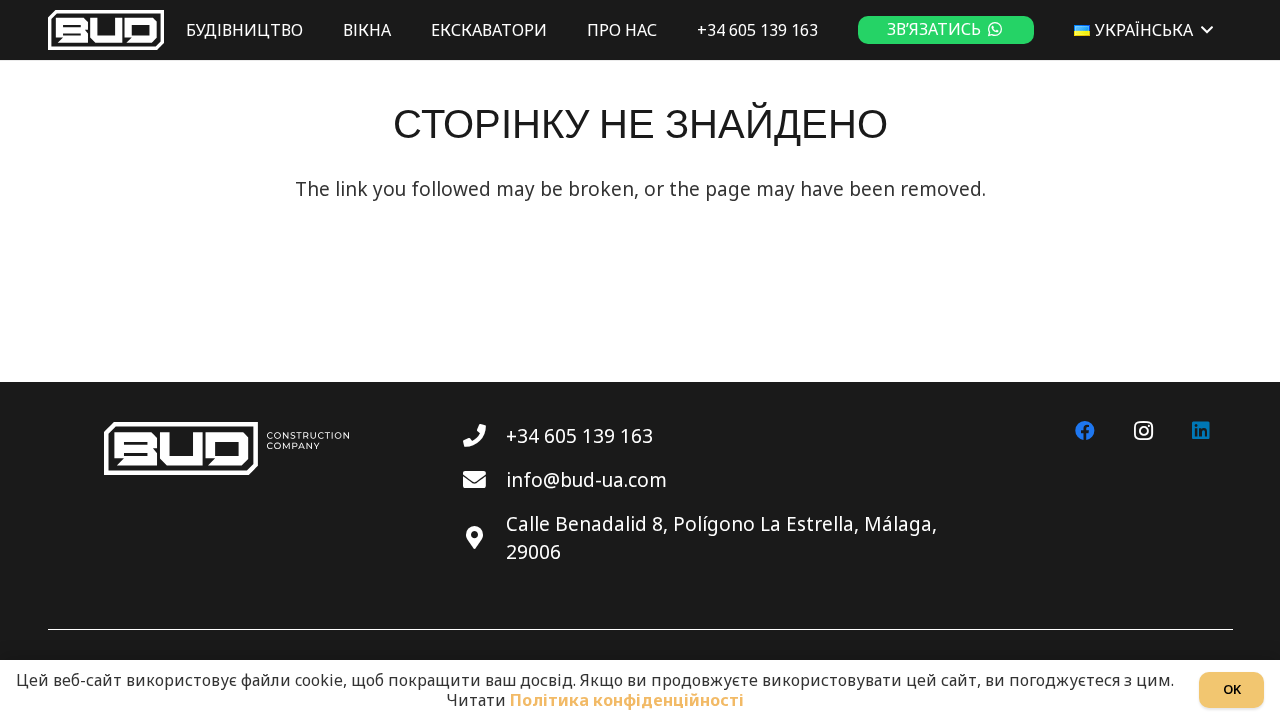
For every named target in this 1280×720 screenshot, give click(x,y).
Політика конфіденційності (627, 700)
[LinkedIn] (1201, 431)
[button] (1207, 29)
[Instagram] (1143, 431)
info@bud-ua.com (586, 480)
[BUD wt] (106, 30)
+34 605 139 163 (579, 436)
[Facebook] (1085, 431)
